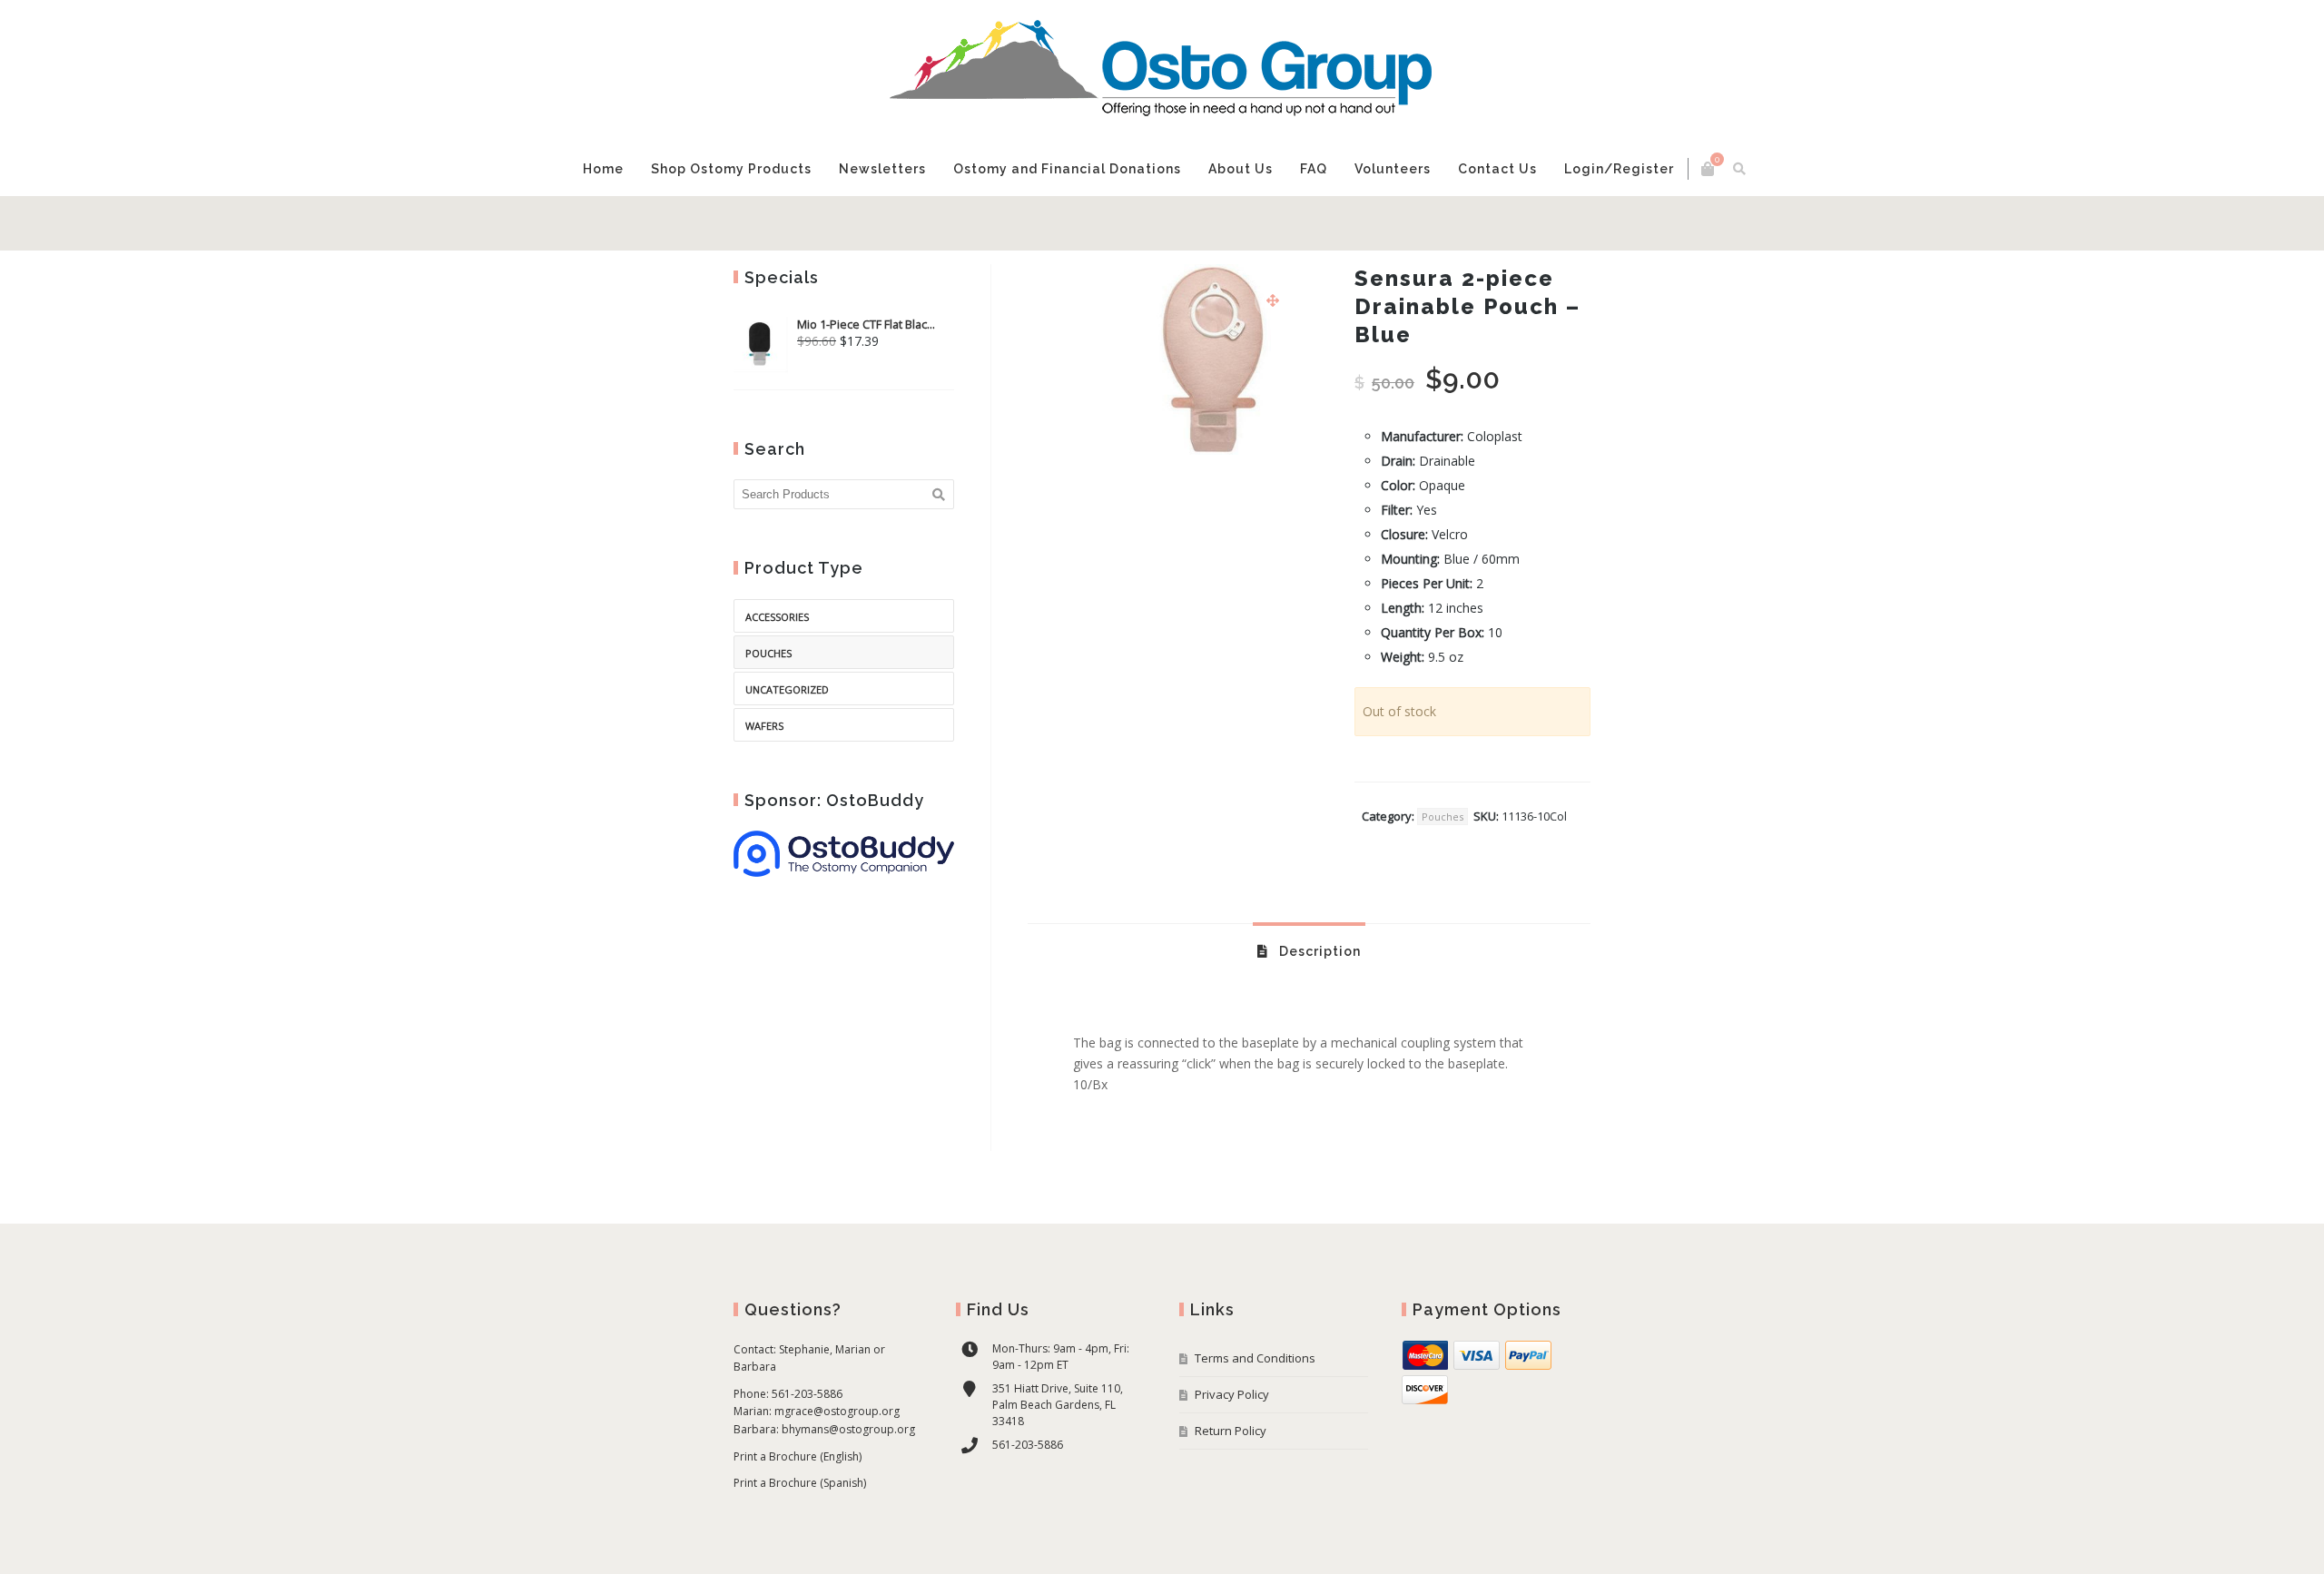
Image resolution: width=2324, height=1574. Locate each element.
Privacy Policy (1232, 1449)
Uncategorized (787, 744)
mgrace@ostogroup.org (837, 1466)
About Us (1176, 233)
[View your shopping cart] (1543, 169)
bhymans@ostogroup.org (848, 1484)
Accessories (777, 671)
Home (768, 223)
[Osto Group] (1162, 71)
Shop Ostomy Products (850, 233)
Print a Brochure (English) (798, 1511)
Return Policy (1231, 1485)
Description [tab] (1318, 1006)
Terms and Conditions (1255, 1412)
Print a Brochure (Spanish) (800, 1537)
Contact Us (1411, 233)
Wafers (764, 780)
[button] (1273, 355)
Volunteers (1317, 223)
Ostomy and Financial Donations (1076, 233)
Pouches (1443, 871)
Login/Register (1522, 223)
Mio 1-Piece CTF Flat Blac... (866, 379)
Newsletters (954, 223)
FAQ (1238, 223)
